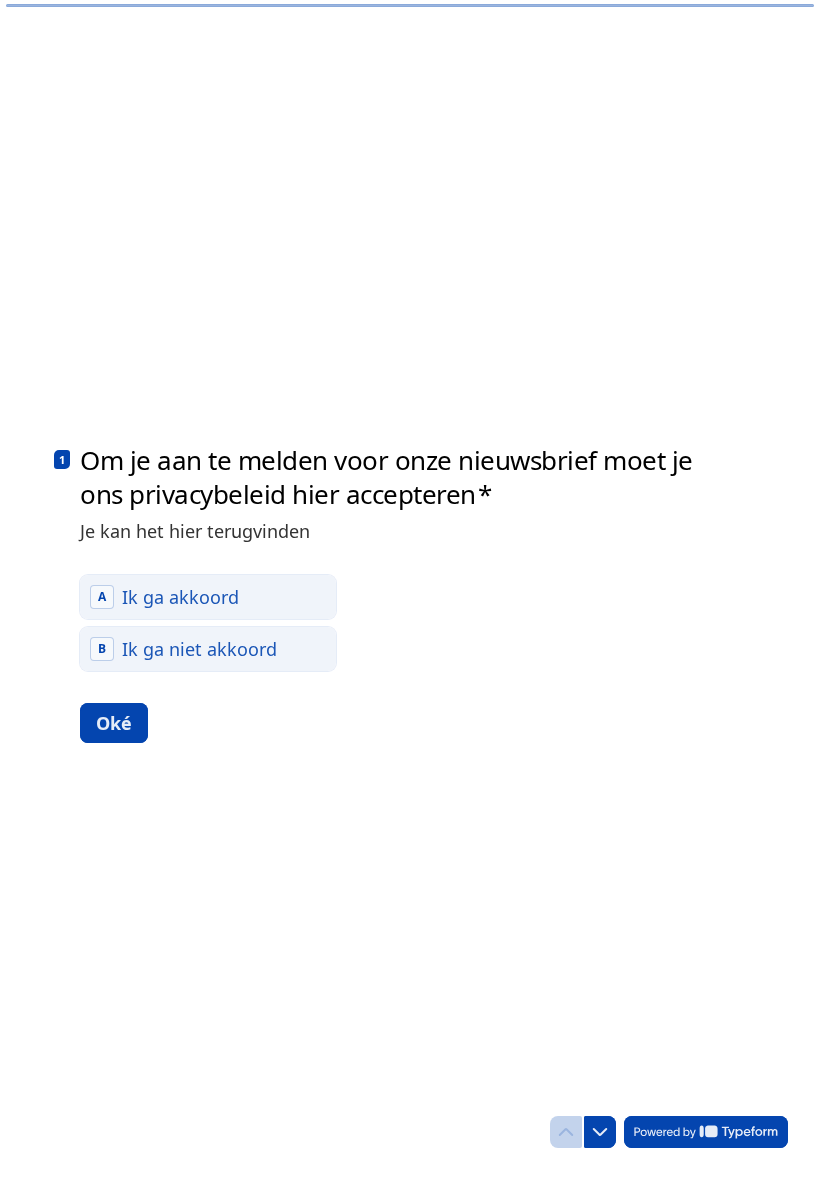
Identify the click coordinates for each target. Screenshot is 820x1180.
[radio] (208, 597)
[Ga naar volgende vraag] (600, 1132)
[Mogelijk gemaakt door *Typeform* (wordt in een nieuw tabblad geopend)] (706, 1132)
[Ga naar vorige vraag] (566, 1132)
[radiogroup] (208, 623)
